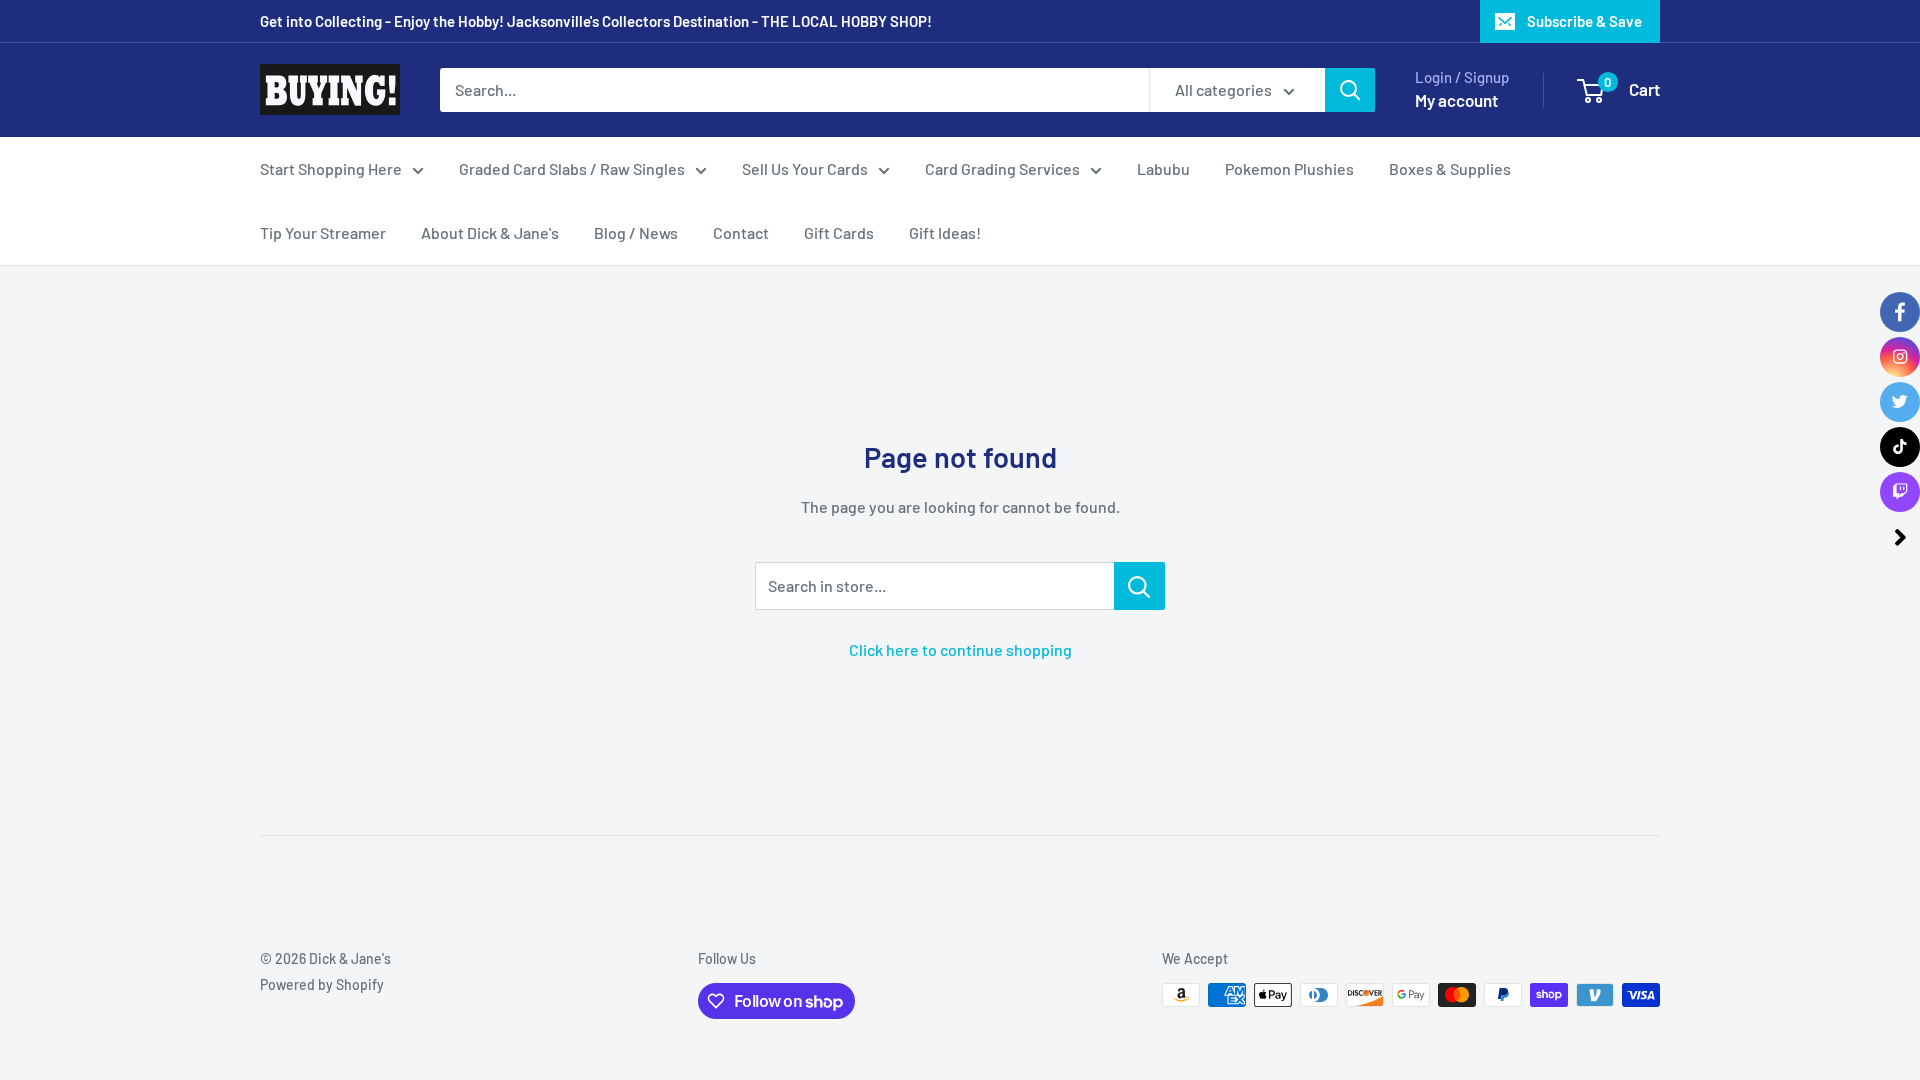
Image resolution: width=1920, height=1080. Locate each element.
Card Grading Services (1002, 168)
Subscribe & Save (1584, 21)
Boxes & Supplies (1450, 168)
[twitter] (1900, 402)
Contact (741, 232)
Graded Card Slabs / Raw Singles (572, 168)
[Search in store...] (1139, 586)
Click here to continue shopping (960, 649)
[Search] (1350, 90)
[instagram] (1900, 357)
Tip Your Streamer (323, 232)
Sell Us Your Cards (805, 168)
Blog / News (636, 232)
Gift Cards (839, 232)
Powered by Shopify (322, 984)
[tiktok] (1900, 447)
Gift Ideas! (945, 232)
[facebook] (1900, 312)
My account (1456, 100)
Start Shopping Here (331, 168)
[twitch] (1900, 492)
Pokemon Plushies (1289, 168)
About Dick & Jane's (490, 232)
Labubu (1163, 168)
